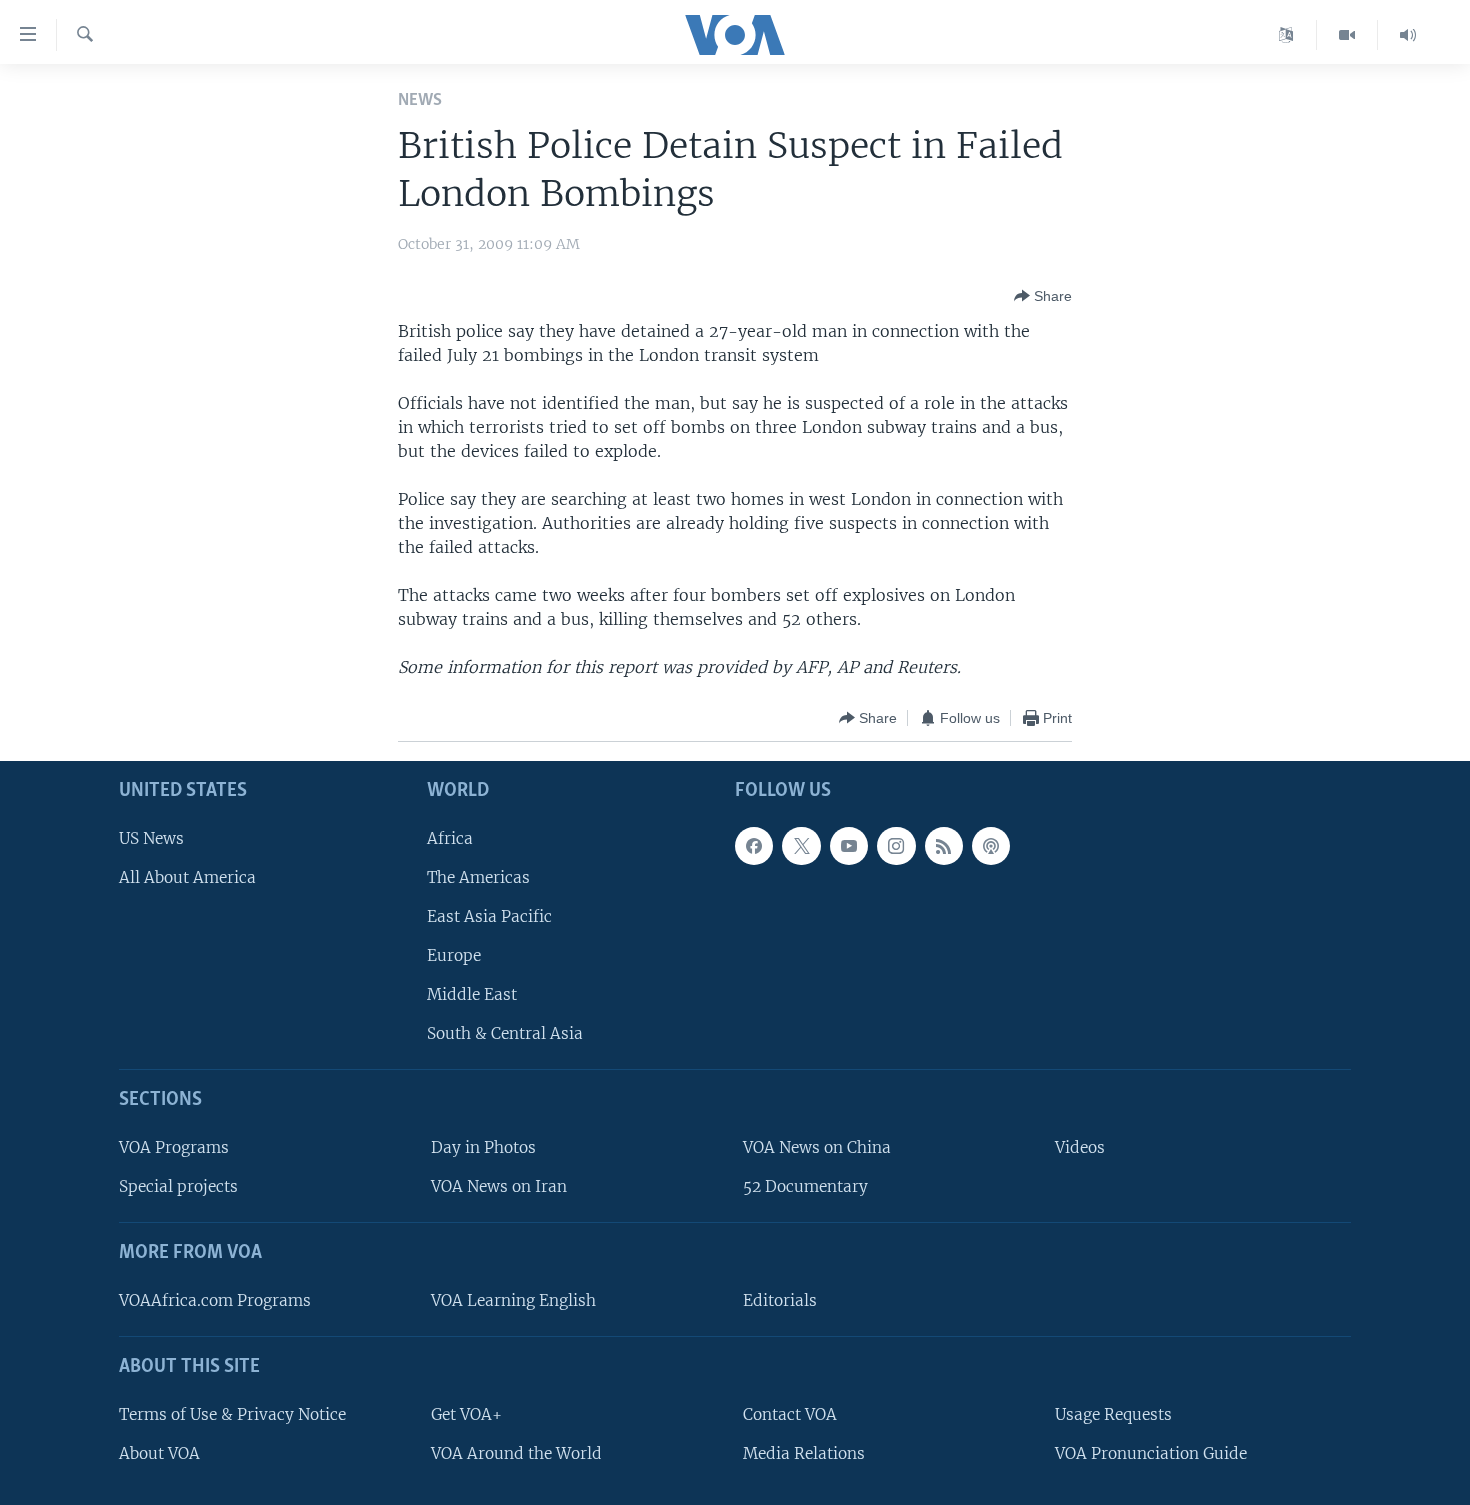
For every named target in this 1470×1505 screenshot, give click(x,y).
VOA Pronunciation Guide (1151, 1453)
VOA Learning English (513, 1300)
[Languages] (1286, 35)
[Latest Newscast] (1408, 35)
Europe (454, 955)
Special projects (178, 1187)
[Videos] (1347, 35)
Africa (450, 838)
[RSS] (944, 846)
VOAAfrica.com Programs (215, 1300)
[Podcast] (991, 846)
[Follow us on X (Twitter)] (801, 846)
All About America (187, 877)
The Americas (478, 877)
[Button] (1043, 296)
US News (151, 838)
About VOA (159, 1453)
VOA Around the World (516, 1453)
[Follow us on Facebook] (754, 846)
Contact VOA (790, 1414)
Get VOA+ (466, 1414)
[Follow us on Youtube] (849, 846)
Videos (1080, 1147)
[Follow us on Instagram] (896, 846)
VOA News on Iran (499, 1187)
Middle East (472, 995)
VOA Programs (174, 1147)
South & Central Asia (505, 1034)
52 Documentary (805, 1187)
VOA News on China (817, 1147)
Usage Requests (1113, 1414)
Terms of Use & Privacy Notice (232, 1414)
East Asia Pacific (489, 916)
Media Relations (804, 1453)
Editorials (780, 1300)
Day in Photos (483, 1147)
